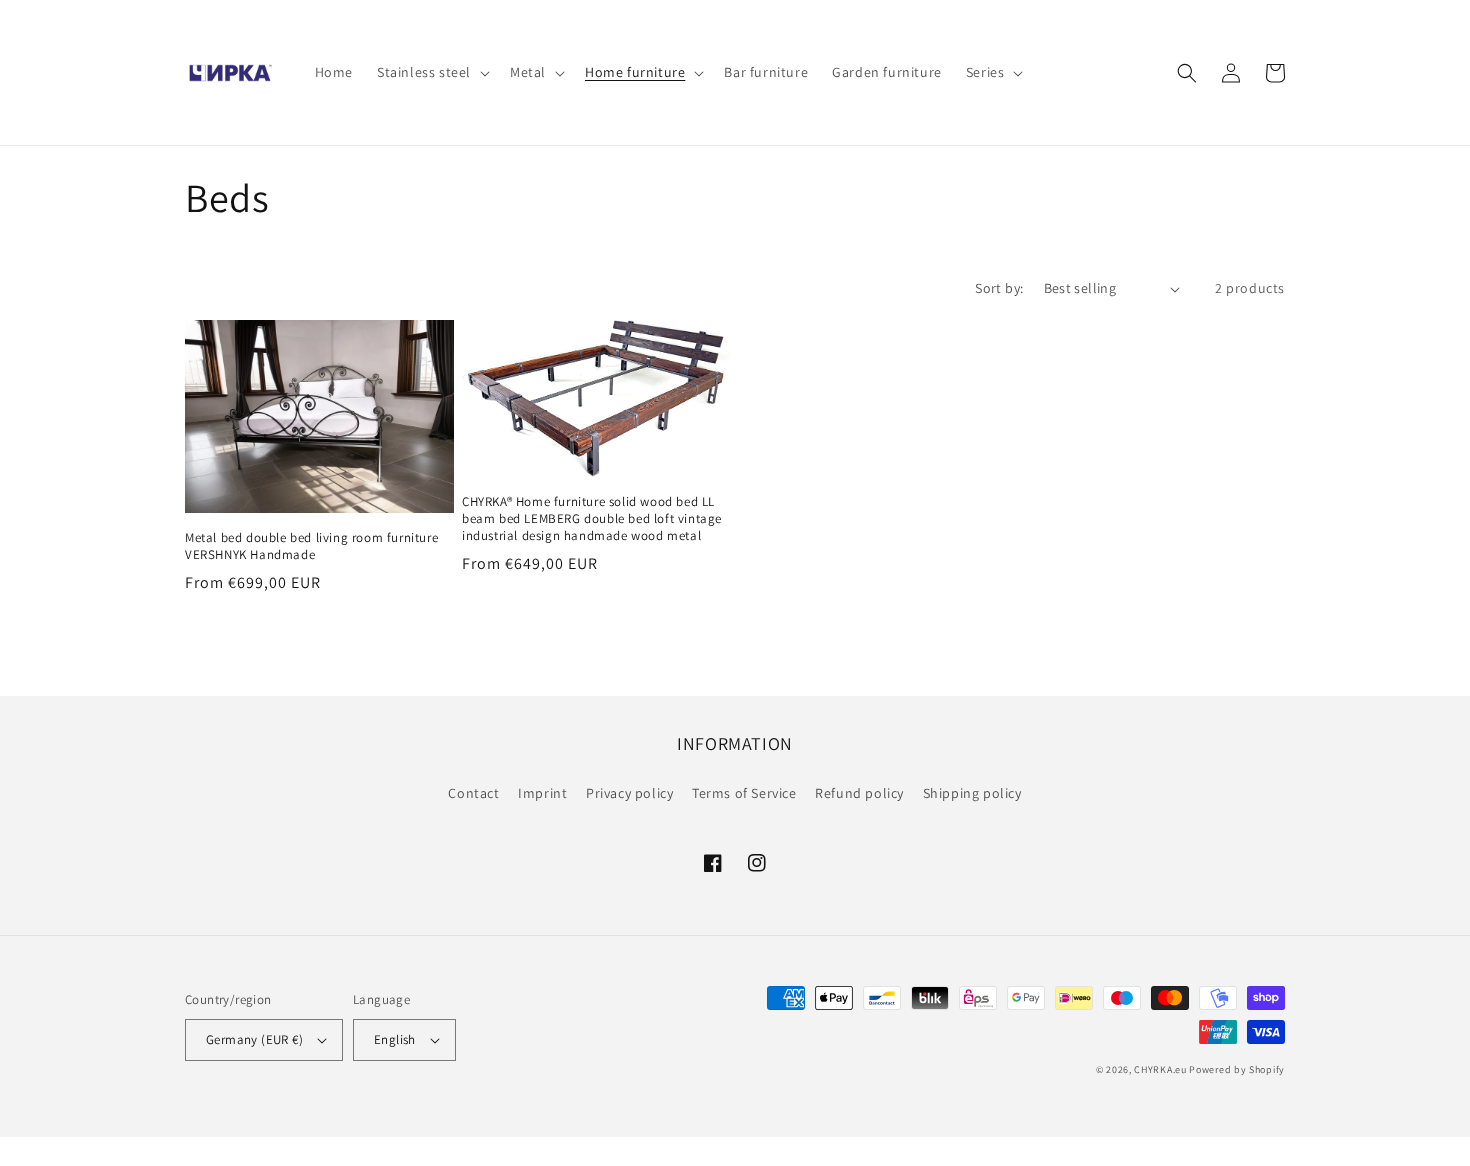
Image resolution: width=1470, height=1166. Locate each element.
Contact (473, 793)
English (395, 1039)
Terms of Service (744, 793)
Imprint (542, 793)
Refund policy (859, 793)
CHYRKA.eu (1160, 1069)
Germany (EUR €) (254, 1039)
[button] (431, 72)
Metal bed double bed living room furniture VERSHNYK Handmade (311, 546)
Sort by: (999, 288)
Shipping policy (972, 793)
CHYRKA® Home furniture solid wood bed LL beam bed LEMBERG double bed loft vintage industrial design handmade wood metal (592, 519)
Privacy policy (629, 793)
